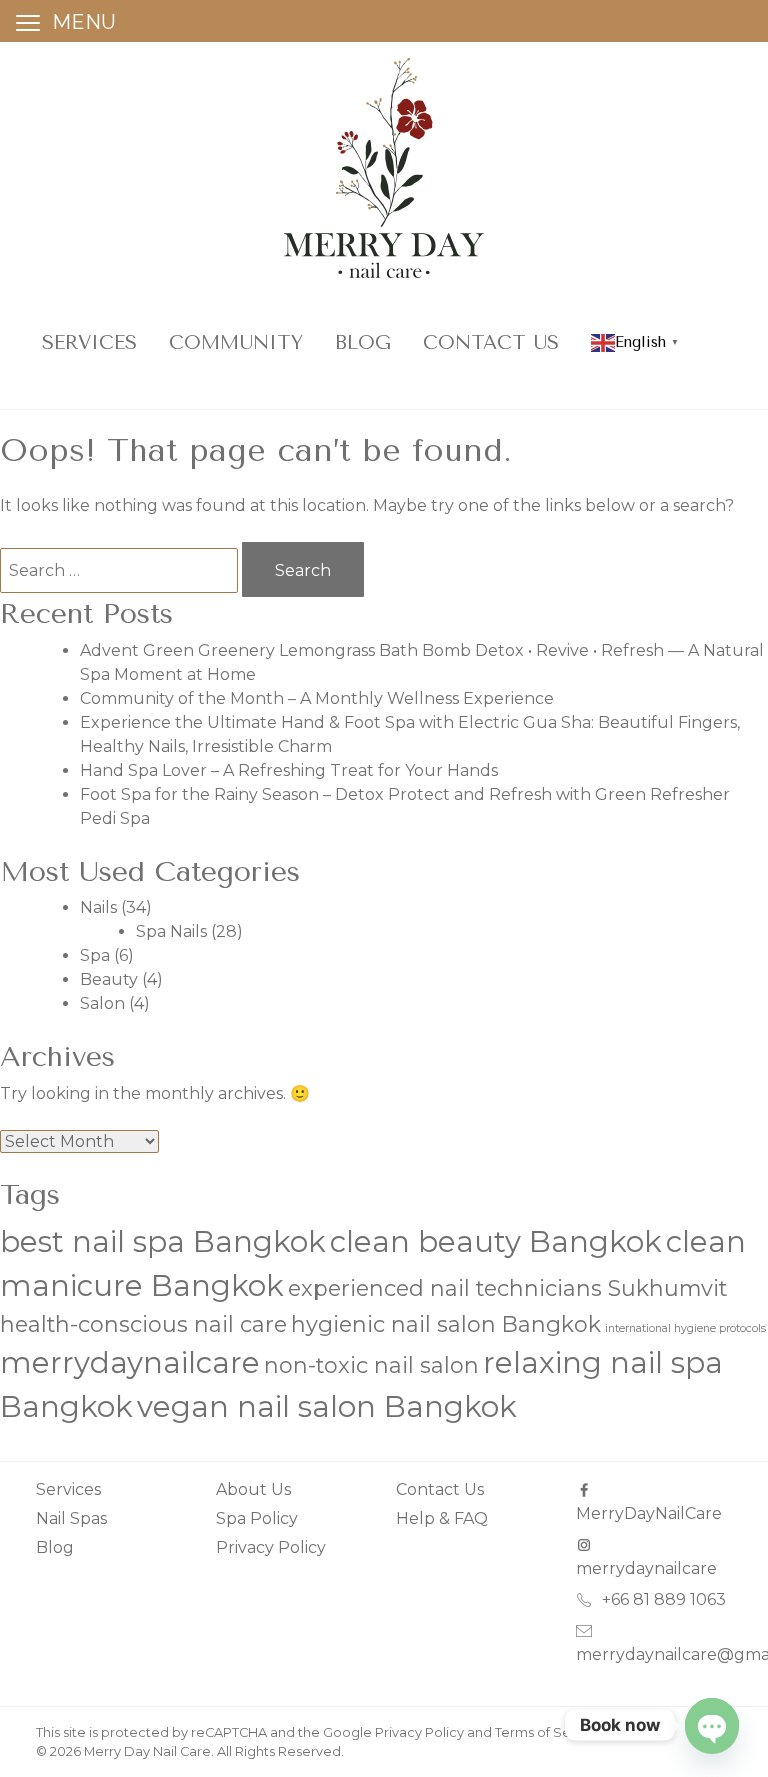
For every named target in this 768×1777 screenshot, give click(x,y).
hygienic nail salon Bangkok (446, 1324)
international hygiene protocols (685, 1328)
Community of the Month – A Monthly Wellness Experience (317, 698)
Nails (98, 907)
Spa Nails (171, 931)
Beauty (109, 979)
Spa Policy (257, 1518)
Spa (95, 955)
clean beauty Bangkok (496, 1241)
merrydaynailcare (130, 1362)
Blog (363, 342)
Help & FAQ (442, 1518)
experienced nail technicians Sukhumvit (507, 1288)
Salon (102, 1003)
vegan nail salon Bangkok (327, 1406)
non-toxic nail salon (371, 1365)
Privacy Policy (271, 1547)
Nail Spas (71, 1518)
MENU (84, 22)
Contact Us (491, 342)
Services (89, 342)
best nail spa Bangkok (163, 1241)
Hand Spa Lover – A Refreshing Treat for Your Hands (289, 770)
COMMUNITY (236, 342)
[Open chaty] (712, 1725)
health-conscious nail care (143, 1324)
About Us (253, 1489)
